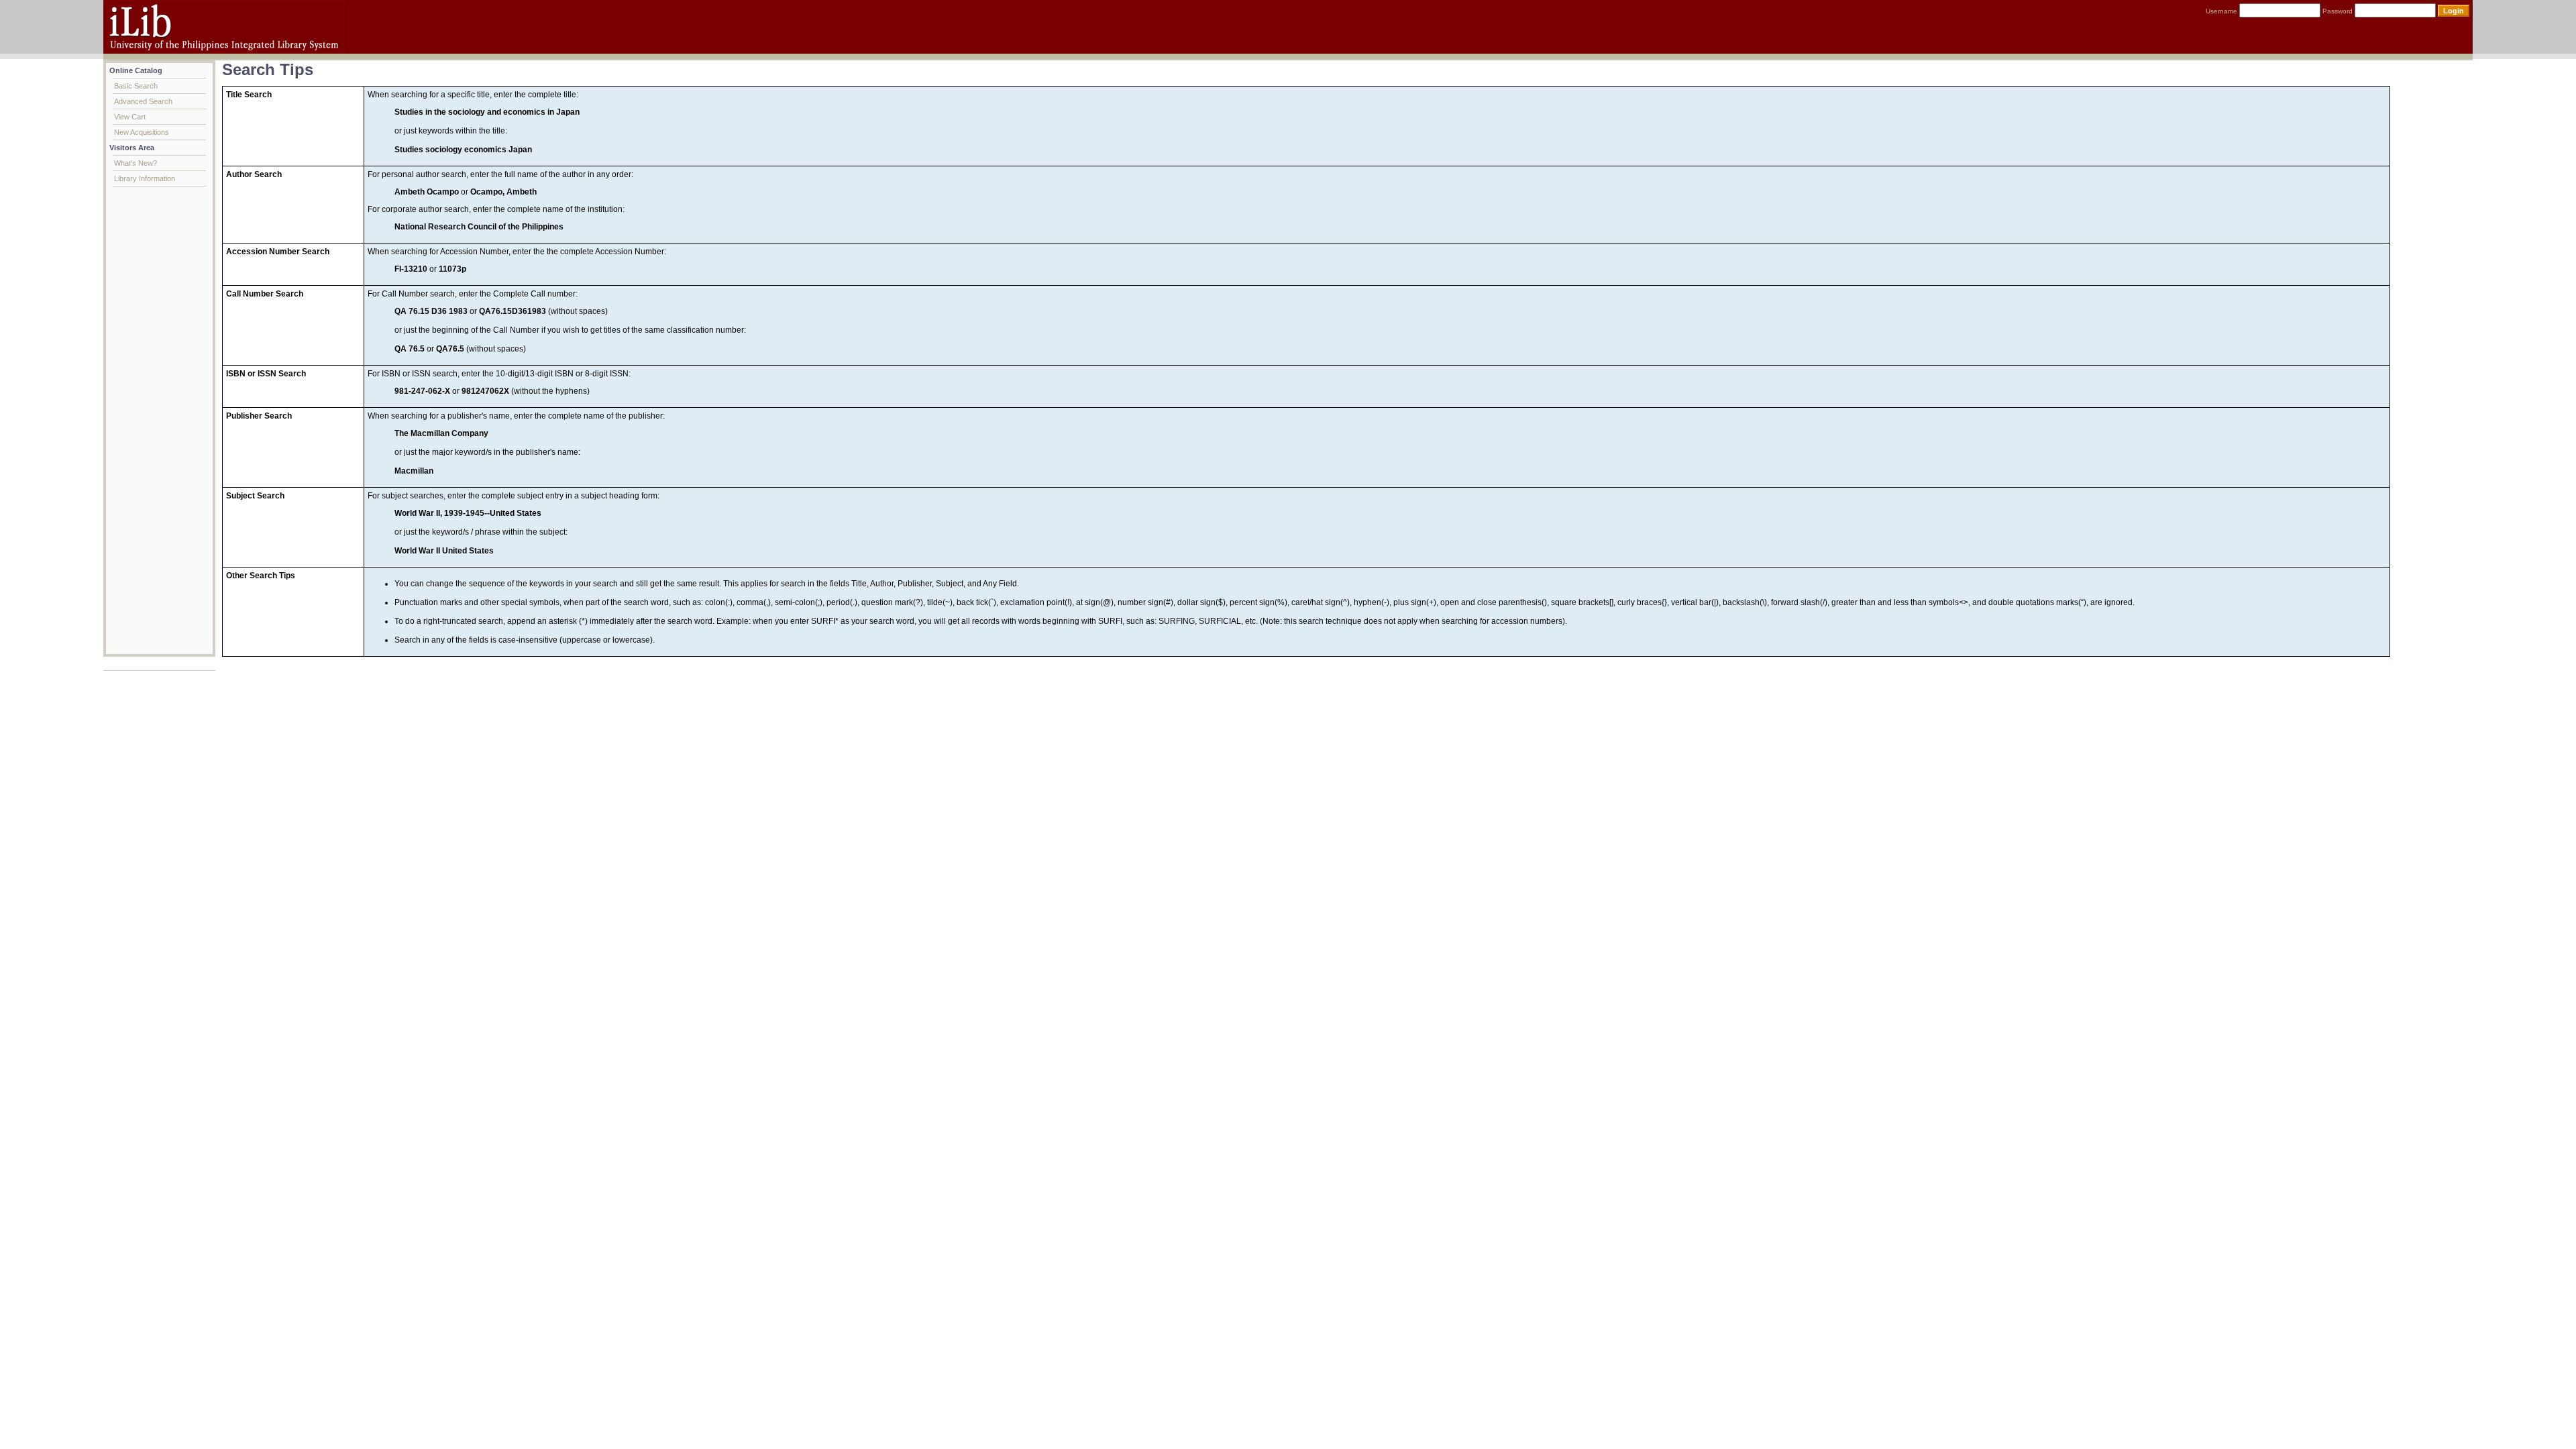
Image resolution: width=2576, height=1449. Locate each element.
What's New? (136, 163)
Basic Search (136, 86)
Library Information (145, 178)
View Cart (130, 117)
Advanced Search (143, 101)
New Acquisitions (142, 132)
